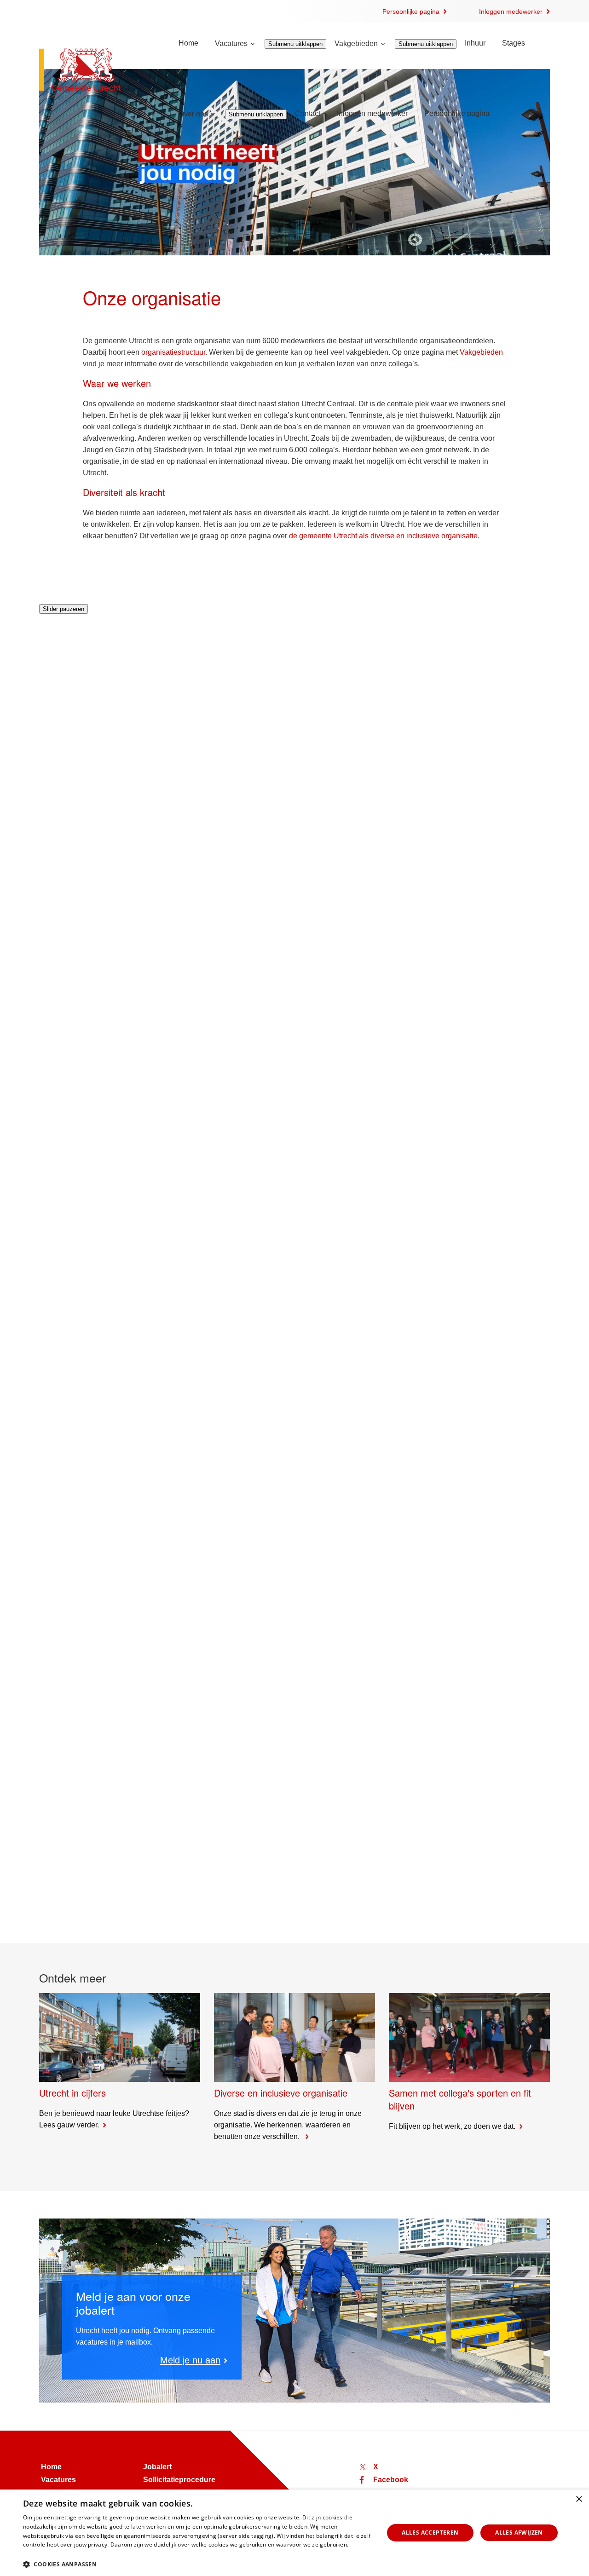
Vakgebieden (356, 43)
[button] (198, 2564)
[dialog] (294, 2533)
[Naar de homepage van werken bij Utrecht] (98, 71)
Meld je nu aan (190, 2360)
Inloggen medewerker (511, 12)
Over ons (193, 114)
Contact (308, 113)
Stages (514, 43)
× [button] (579, 2499)
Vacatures (231, 43)
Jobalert (157, 2467)
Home (188, 43)
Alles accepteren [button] (430, 2533)
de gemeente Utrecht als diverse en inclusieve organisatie (383, 536)
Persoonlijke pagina (411, 12)
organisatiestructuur (173, 352)
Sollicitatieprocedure (179, 2480)
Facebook (391, 2480)
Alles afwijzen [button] (519, 2533)
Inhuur (475, 43)
